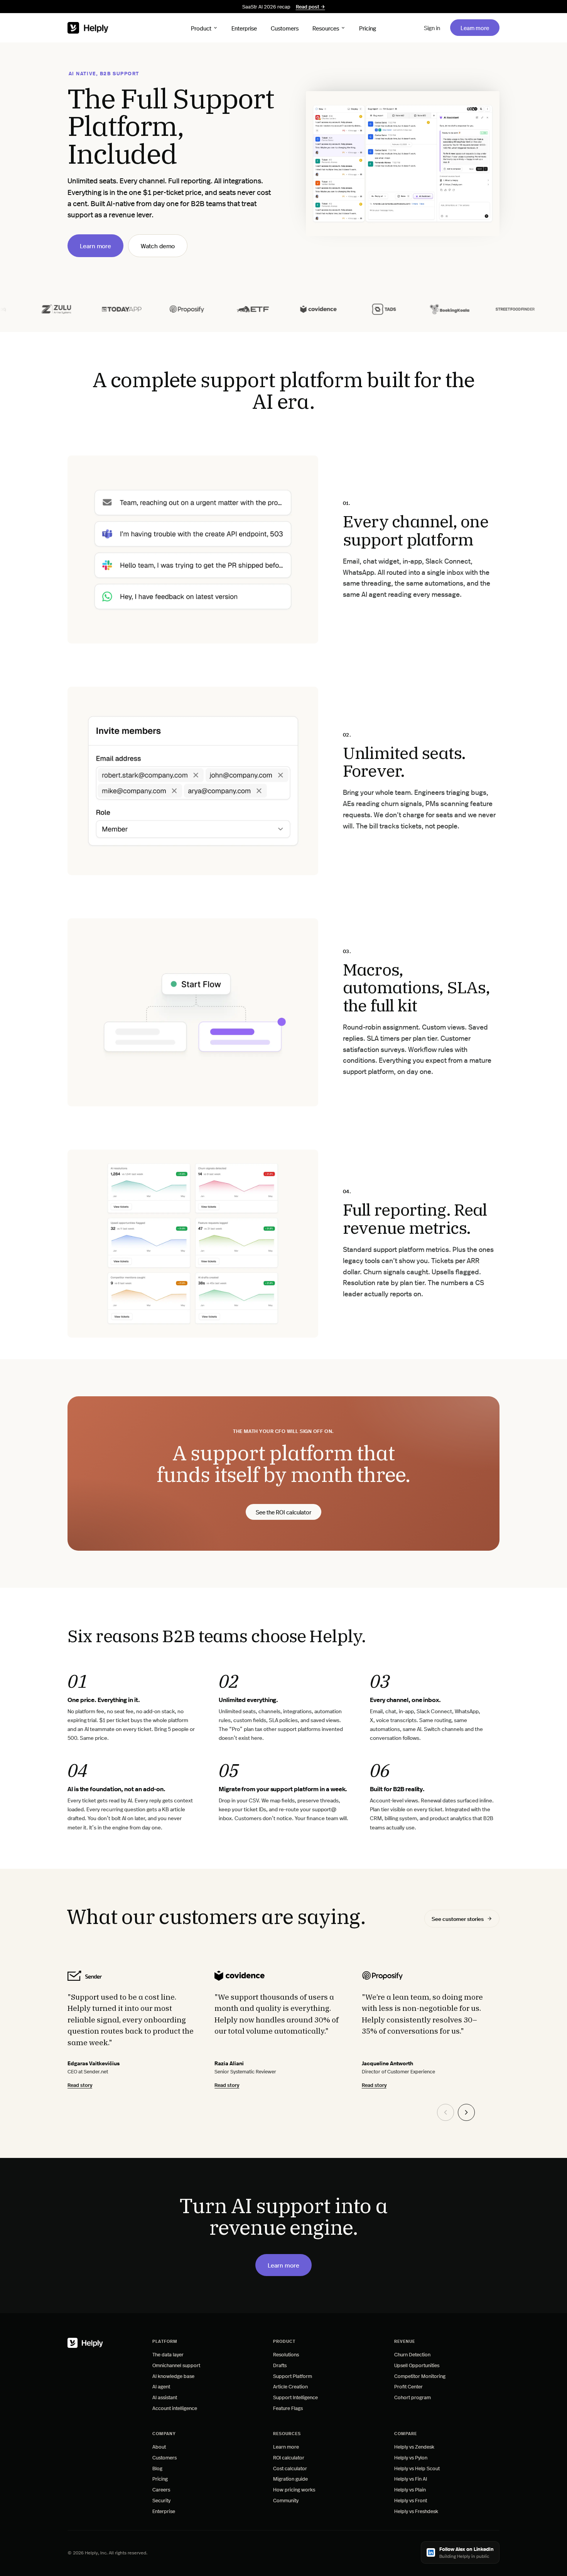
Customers (285, 28)
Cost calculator (290, 2468)
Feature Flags (288, 2408)
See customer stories (458, 1919)
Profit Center (408, 2386)
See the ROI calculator (283, 1513)
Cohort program (413, 2397)
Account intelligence (175, 2408)
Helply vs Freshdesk (416, 2511)
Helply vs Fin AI (411, 2479)
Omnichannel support (176, 2365)
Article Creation (290, 2386)
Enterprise (244, 28)
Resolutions (286, 2354)
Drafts (280, 2365)
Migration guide (290, 2479)
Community (286, 2500)
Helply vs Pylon (411, 2457)
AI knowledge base (173, 2376)
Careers (161, 2489)
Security (161, 2500)
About (159, 2446)
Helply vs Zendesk (414, 2446)
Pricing (368, 28)
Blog (157, 2468)
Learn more (480, 27)
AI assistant (165, 2397)
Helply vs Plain (410, 2489)
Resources (326, 28)
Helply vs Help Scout (417, 2468)
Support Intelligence (295, 2397)
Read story (80, 2085)
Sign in (432, 28)
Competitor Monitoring (420, 2376)
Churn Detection (412, 2354)
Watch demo (158, 246)
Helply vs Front (411, 2500)
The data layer (168, 2354)
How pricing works (294, 2489)
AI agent (161, 2386)
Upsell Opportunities (417, 2365)
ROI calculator (289, 2457)
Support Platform (293, 2376)
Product (201, 28)
